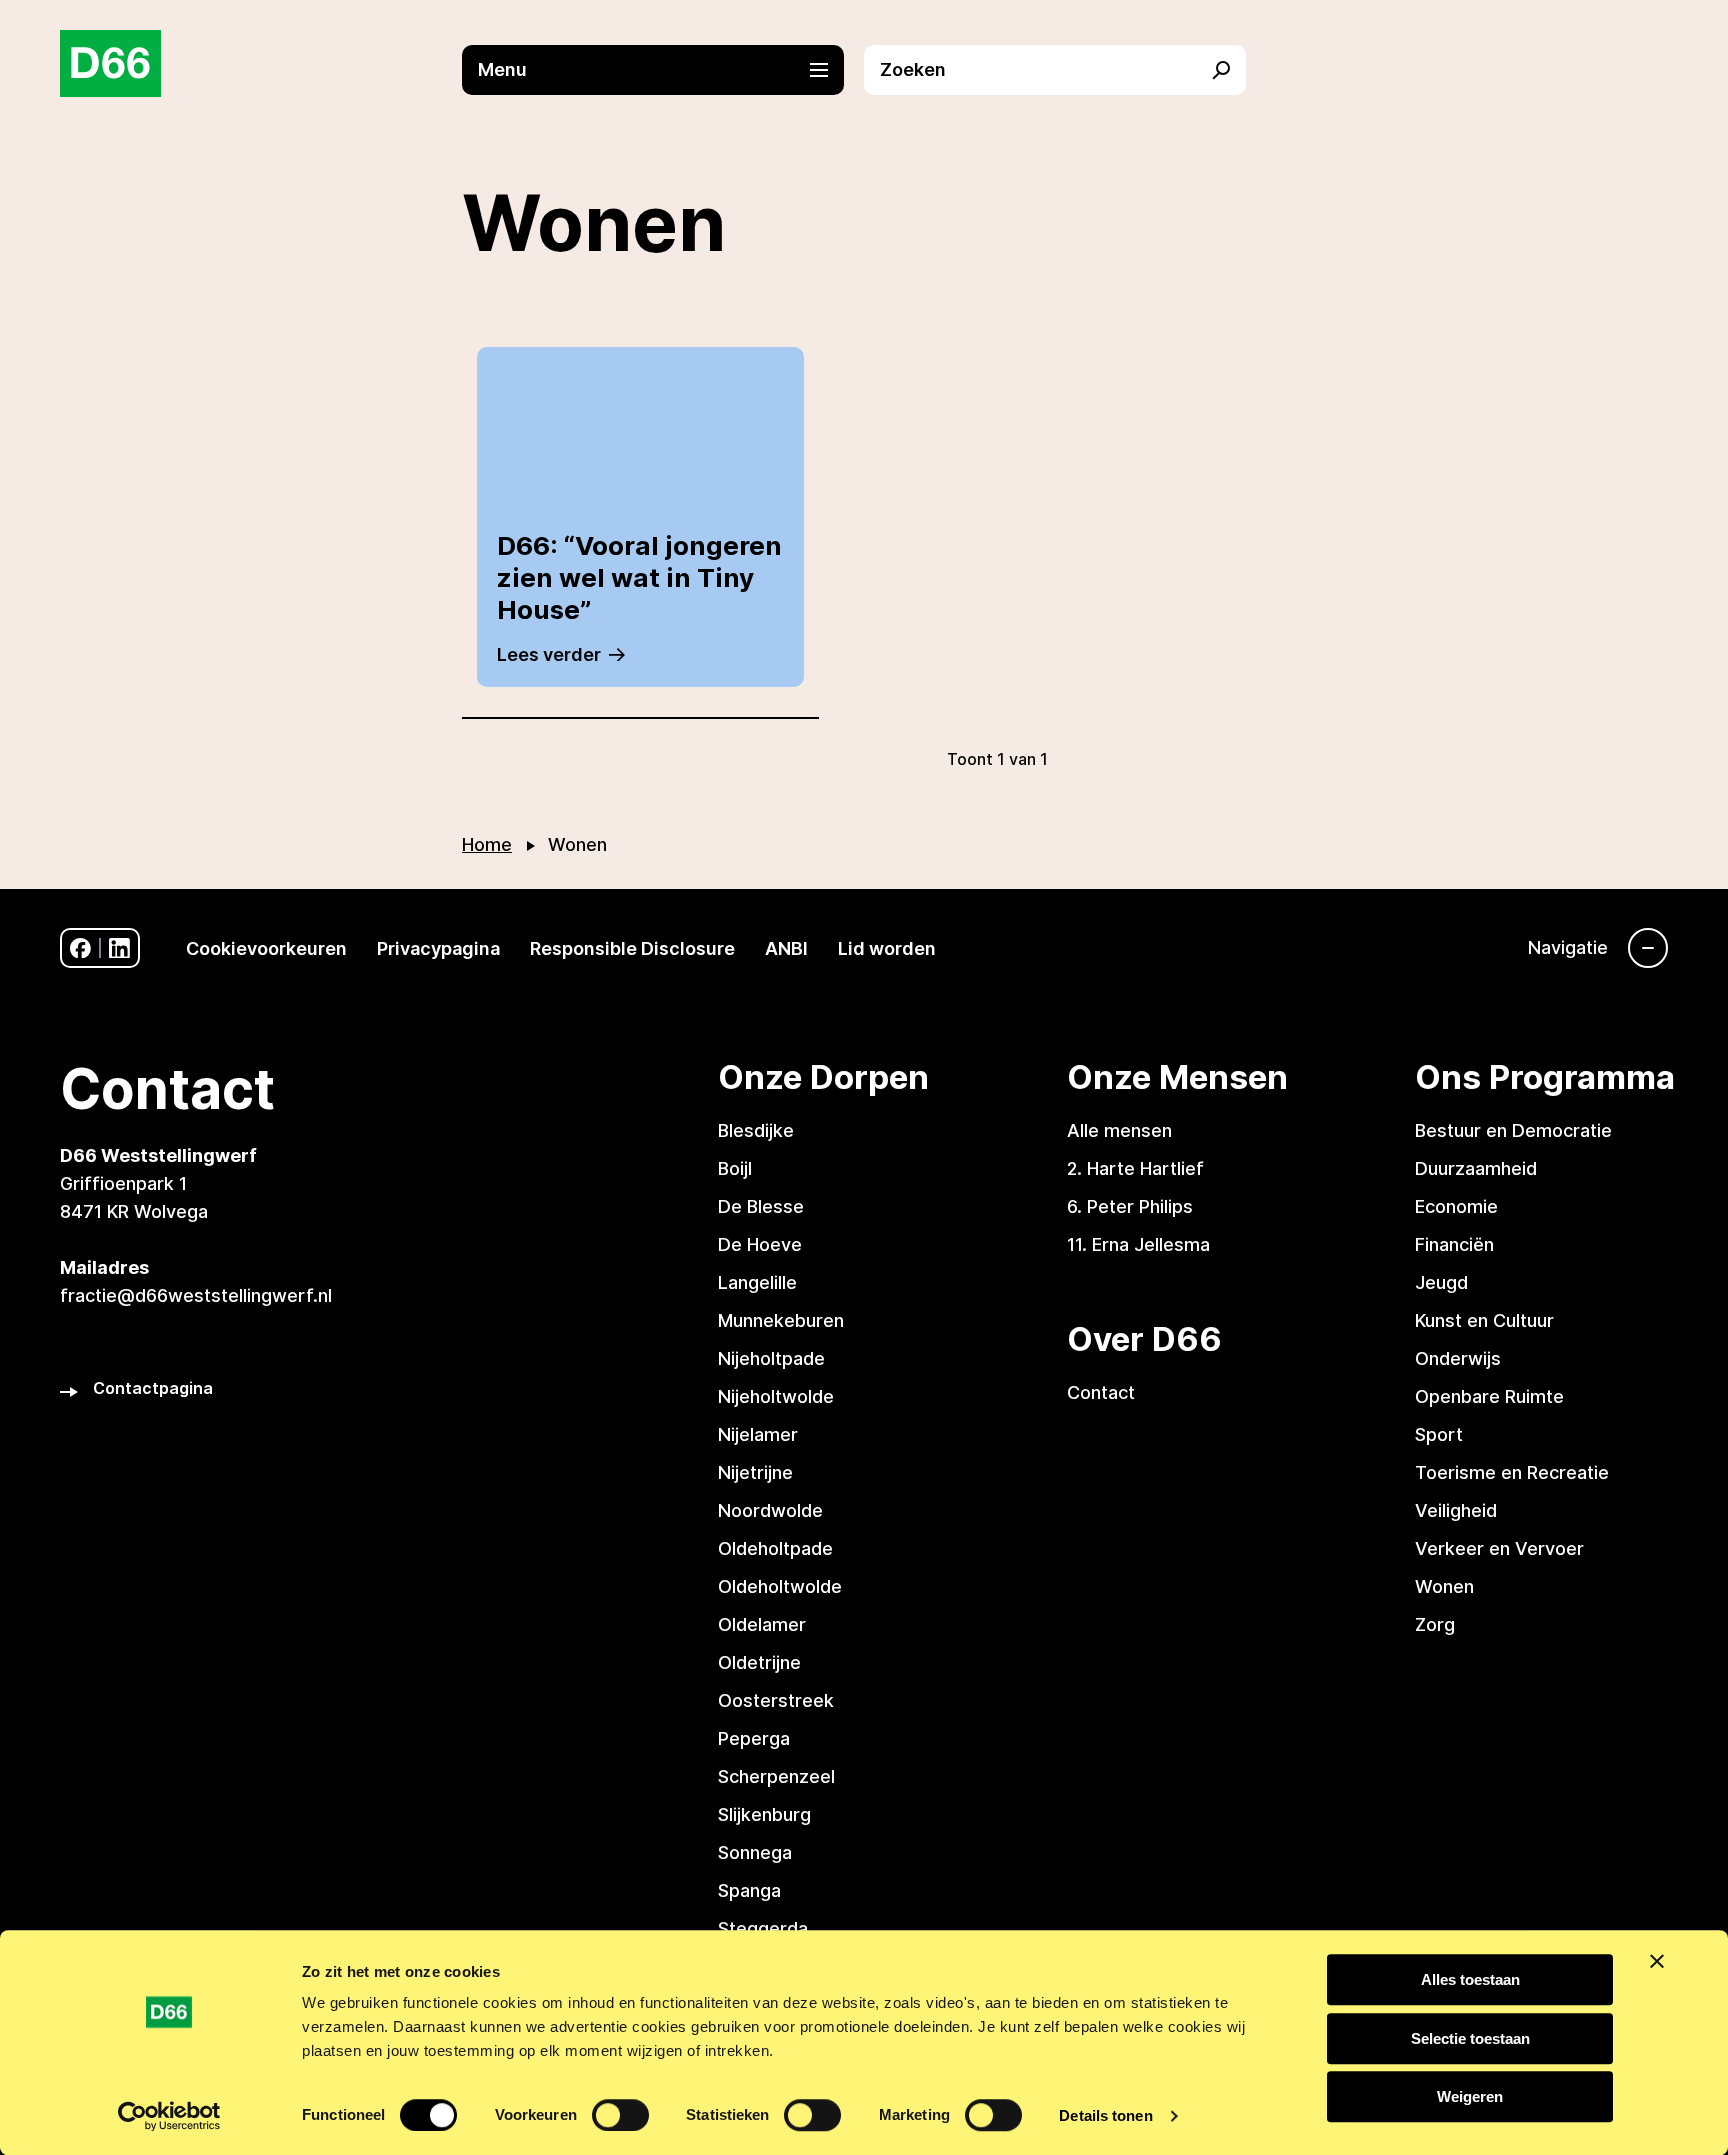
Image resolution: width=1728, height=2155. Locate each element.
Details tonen (1105, 2115)
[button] (663, 70)
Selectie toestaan (1470, 2038)
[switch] (620, 2115)
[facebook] (80, 948)
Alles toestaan (1470, 1979)
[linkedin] (119, 948)
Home (487, 844)
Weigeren (1470, 2096)
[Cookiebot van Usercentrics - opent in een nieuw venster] (169, 2116)
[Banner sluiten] (1657, 1961)
